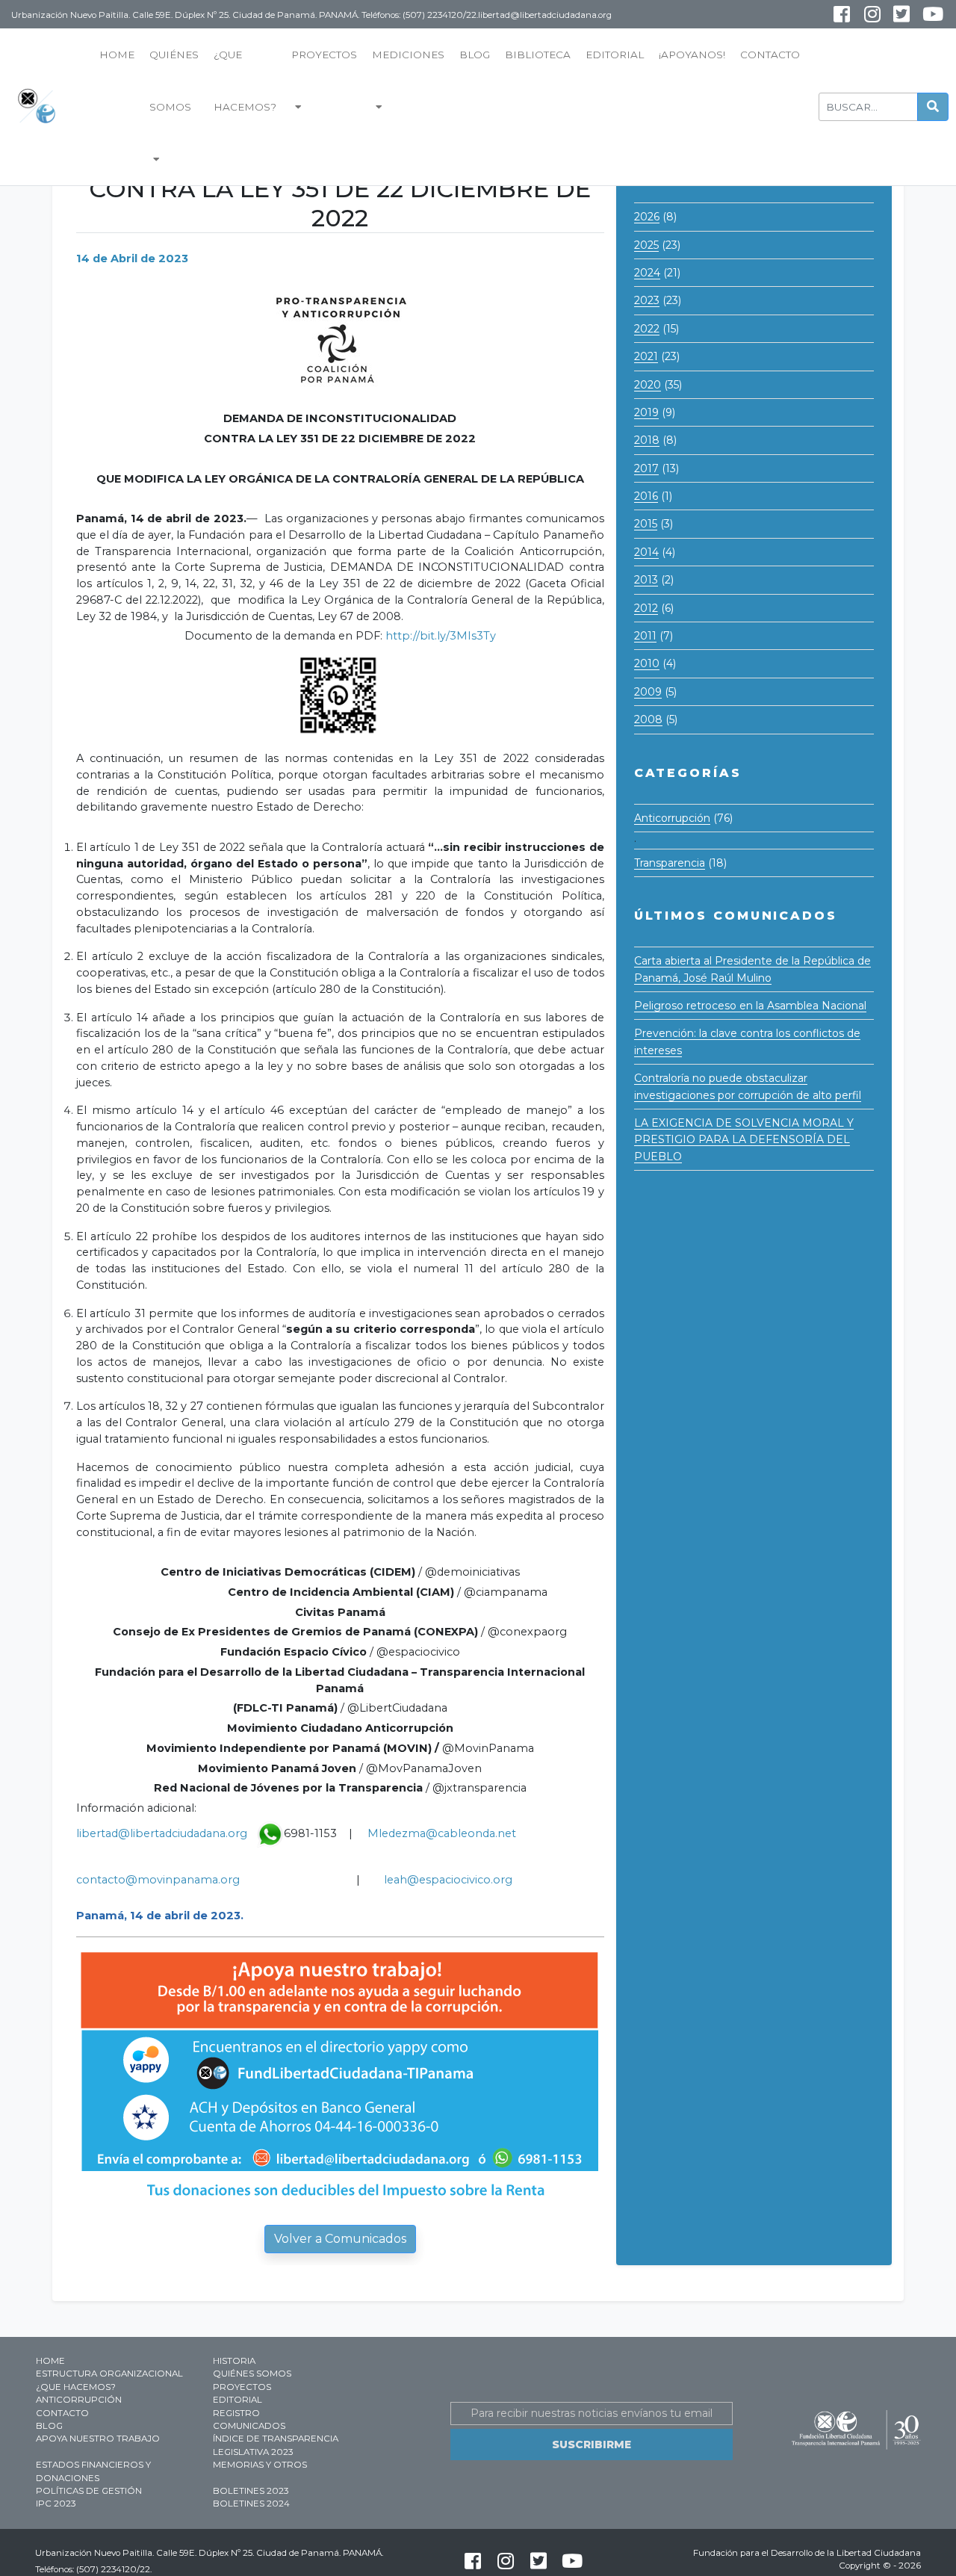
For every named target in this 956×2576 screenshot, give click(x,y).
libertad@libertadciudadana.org (163, 1833)
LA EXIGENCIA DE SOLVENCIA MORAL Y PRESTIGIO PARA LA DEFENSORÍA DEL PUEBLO (744, 1140)
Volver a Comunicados (340, 2239)
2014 (646, 552)
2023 (647, 300)
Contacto (770, 55)
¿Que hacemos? (245, 81)
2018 (647, 440)
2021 (646, 356)
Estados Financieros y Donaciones (93, 2471)
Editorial (615, 55)
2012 (646, 608)
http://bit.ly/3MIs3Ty (441, 636)
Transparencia (670, 863)
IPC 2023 (56, 2504)
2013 (646, 580)
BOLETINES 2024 (251, 2504)
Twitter (901, 14)
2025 (646, 245)
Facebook (841, 14)
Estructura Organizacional (109, 2374)
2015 (646, 524)
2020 (648, 385)
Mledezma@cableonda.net (442, 1833)
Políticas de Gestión (89, 2491)
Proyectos (324, 55)
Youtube (922, 21)
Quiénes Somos (174, 81)
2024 (647, 273)
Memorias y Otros (260, 2465)
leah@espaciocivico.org (448, 1880)
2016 (646, 496)
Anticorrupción (672, 818)
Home (117, 55)
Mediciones (408, 55)
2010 (647, 663)
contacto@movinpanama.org (158, 1880)
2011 (645, 636)
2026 (647, 217)
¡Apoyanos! (692, 55)
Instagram (862, 21)
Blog (475, 55)
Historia (234, 2361)
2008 (648, 719)
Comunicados (249, 2426)
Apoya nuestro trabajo (98, 2439)
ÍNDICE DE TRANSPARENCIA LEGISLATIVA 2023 (276, 2445)
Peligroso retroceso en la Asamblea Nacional (750, 1006)
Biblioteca (538, 55)
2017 (646, 468)
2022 (647, 329)
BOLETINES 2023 (251, 2491)
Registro (236, 2413)
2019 (646, 412)
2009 (648, 692)
